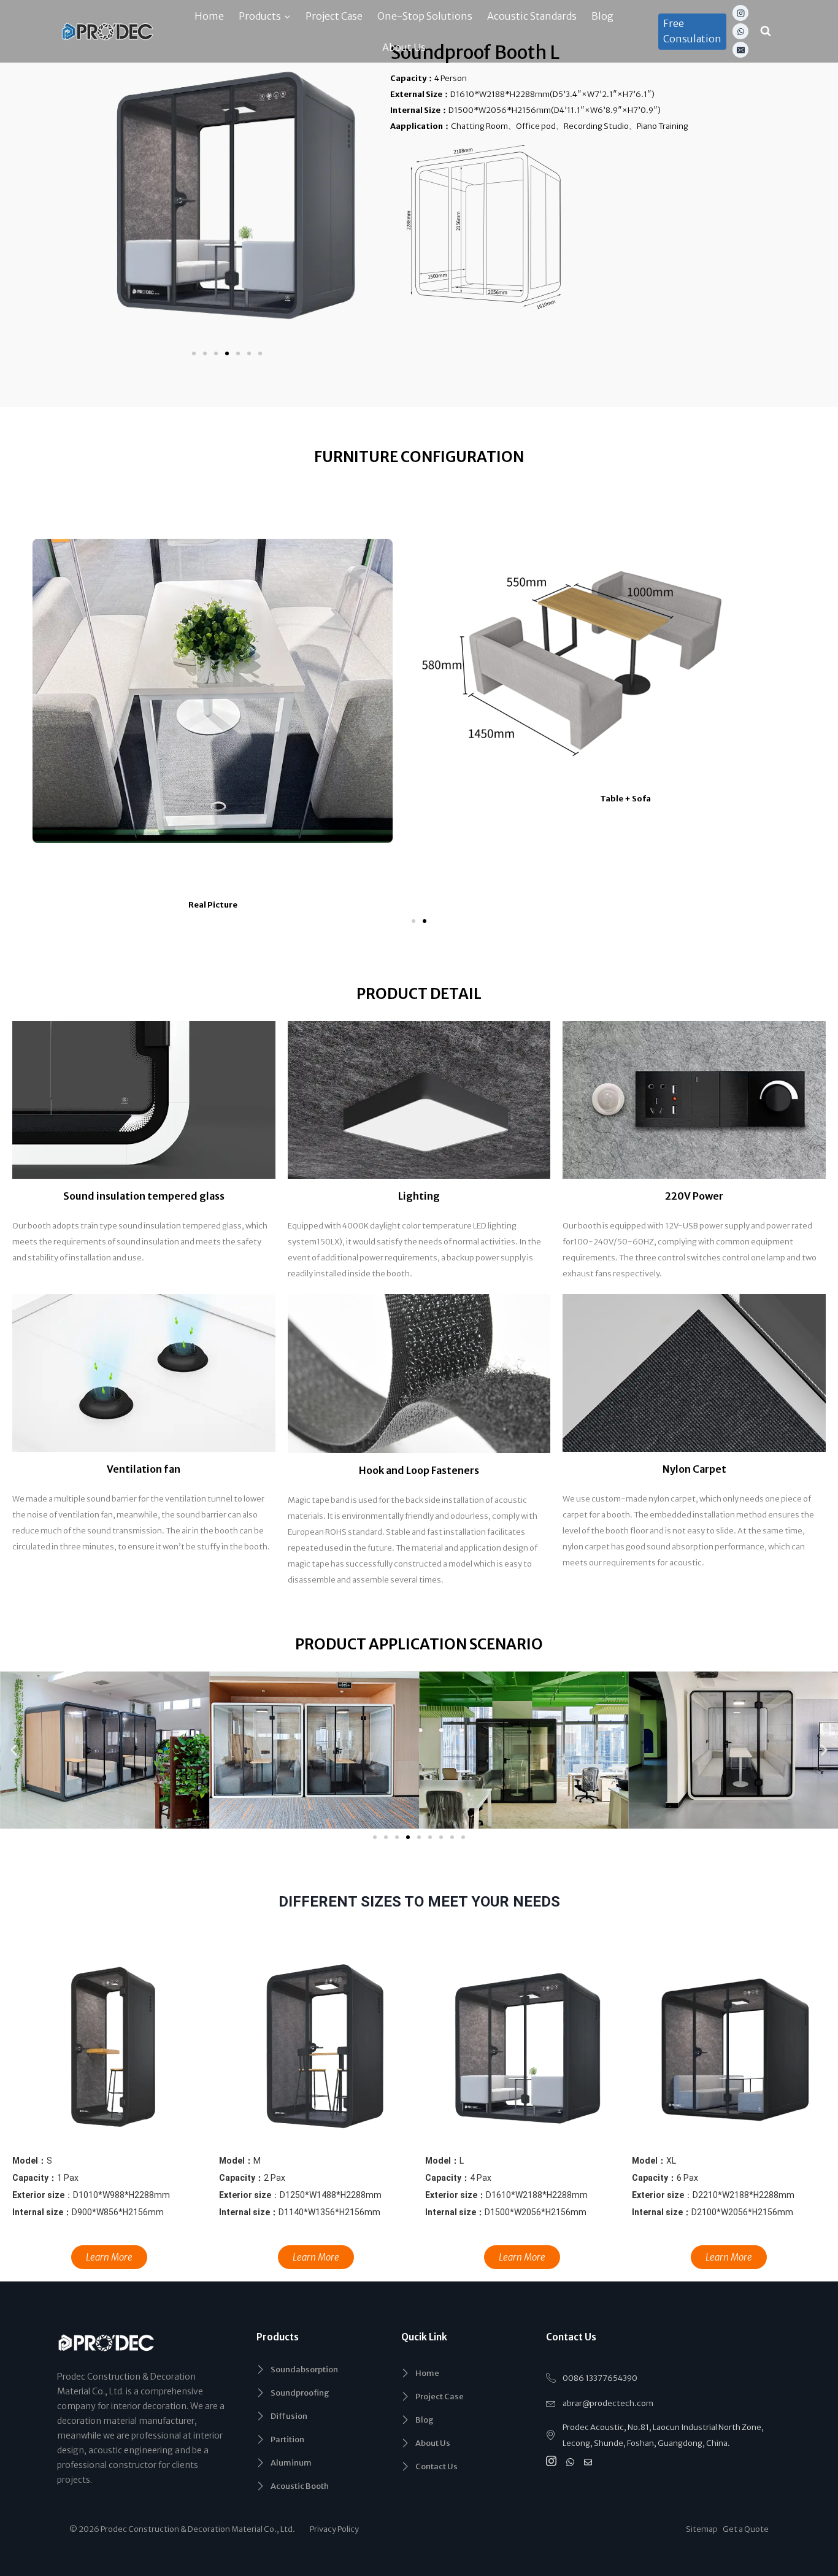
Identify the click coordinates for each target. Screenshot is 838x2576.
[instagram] (553, 2462)
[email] (590, 2462)
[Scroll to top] (812, 2468)
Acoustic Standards (532, 16)
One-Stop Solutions (425, 16)
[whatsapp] (572, 2462)
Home (209, 16)
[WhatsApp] (740, 31)
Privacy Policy (334, 2529)
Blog (602, 16)
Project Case (334, 16)
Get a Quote (746, 2529)
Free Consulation (692, 31)
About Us (404, 47)
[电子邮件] (740, 50)
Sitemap (704, 2529)
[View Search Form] (766, 31)
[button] (194, 353)
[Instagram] (740, 13)
